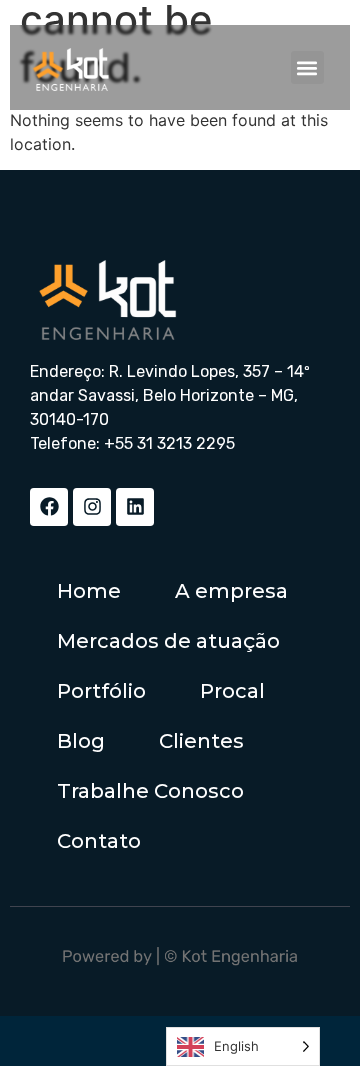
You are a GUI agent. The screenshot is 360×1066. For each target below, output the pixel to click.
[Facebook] (49, 507)
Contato (99, 841)
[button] (307, 67)
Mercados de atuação (168, 641)
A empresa (231, 591)
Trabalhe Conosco (150, 791)
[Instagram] (92, 507)
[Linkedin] (135, 507)
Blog (81, 741)
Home (89, 591)
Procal (232, 691)
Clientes (201, 741)
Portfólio (101, 691)
